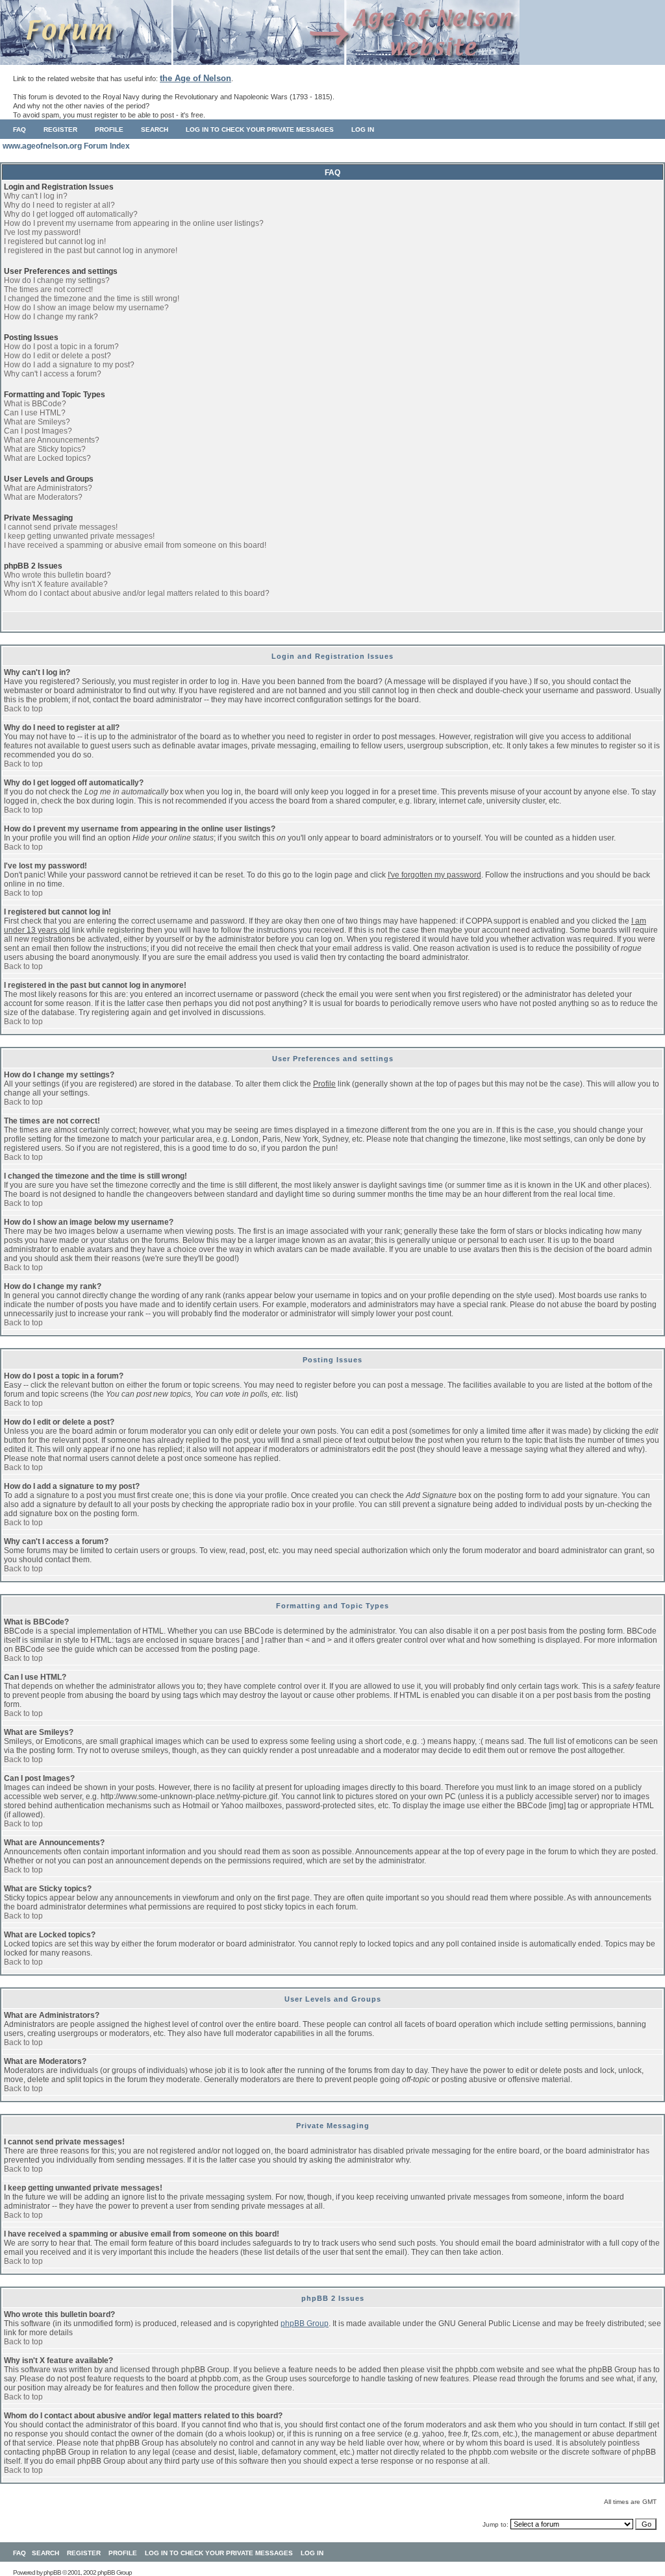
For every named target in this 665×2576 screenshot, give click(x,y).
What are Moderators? (43, 497)
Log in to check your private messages (260, 129)
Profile (109, 129)
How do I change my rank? (51, 317)
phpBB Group (305, 2324)
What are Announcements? (52, 440)
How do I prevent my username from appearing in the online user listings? (134, 223)
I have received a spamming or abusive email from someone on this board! (135, 545)
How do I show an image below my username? (86, 308)
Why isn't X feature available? (56, 584)
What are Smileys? (37, 422)
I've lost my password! (42, 232)
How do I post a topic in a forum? (61, 347)
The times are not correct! (48, 289)
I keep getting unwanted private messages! (79, 536)
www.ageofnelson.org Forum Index (66, 146)
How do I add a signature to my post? (69, 365)
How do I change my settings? (57, 280)
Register (60, 129)
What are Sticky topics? (45, 449)
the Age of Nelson (195, 78)
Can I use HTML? (35, 413)
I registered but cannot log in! (55, 241)
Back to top (23, 709)
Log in (363, 129)
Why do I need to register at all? (59, 205)
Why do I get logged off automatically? (71, 214)
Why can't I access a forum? (53, 374)
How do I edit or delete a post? (57, 356)
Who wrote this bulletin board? (57, 575)
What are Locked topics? (47, 458)
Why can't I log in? (36, 196)
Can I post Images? (38, 431)
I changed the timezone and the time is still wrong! (92, 299)
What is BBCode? (35, 404)
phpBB (52, 2572)
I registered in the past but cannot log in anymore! (91, 251)
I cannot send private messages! (61, 527)
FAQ (19, 129)
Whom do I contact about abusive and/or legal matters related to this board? (137, 593)
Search (155, 129)
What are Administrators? (48, 488)
